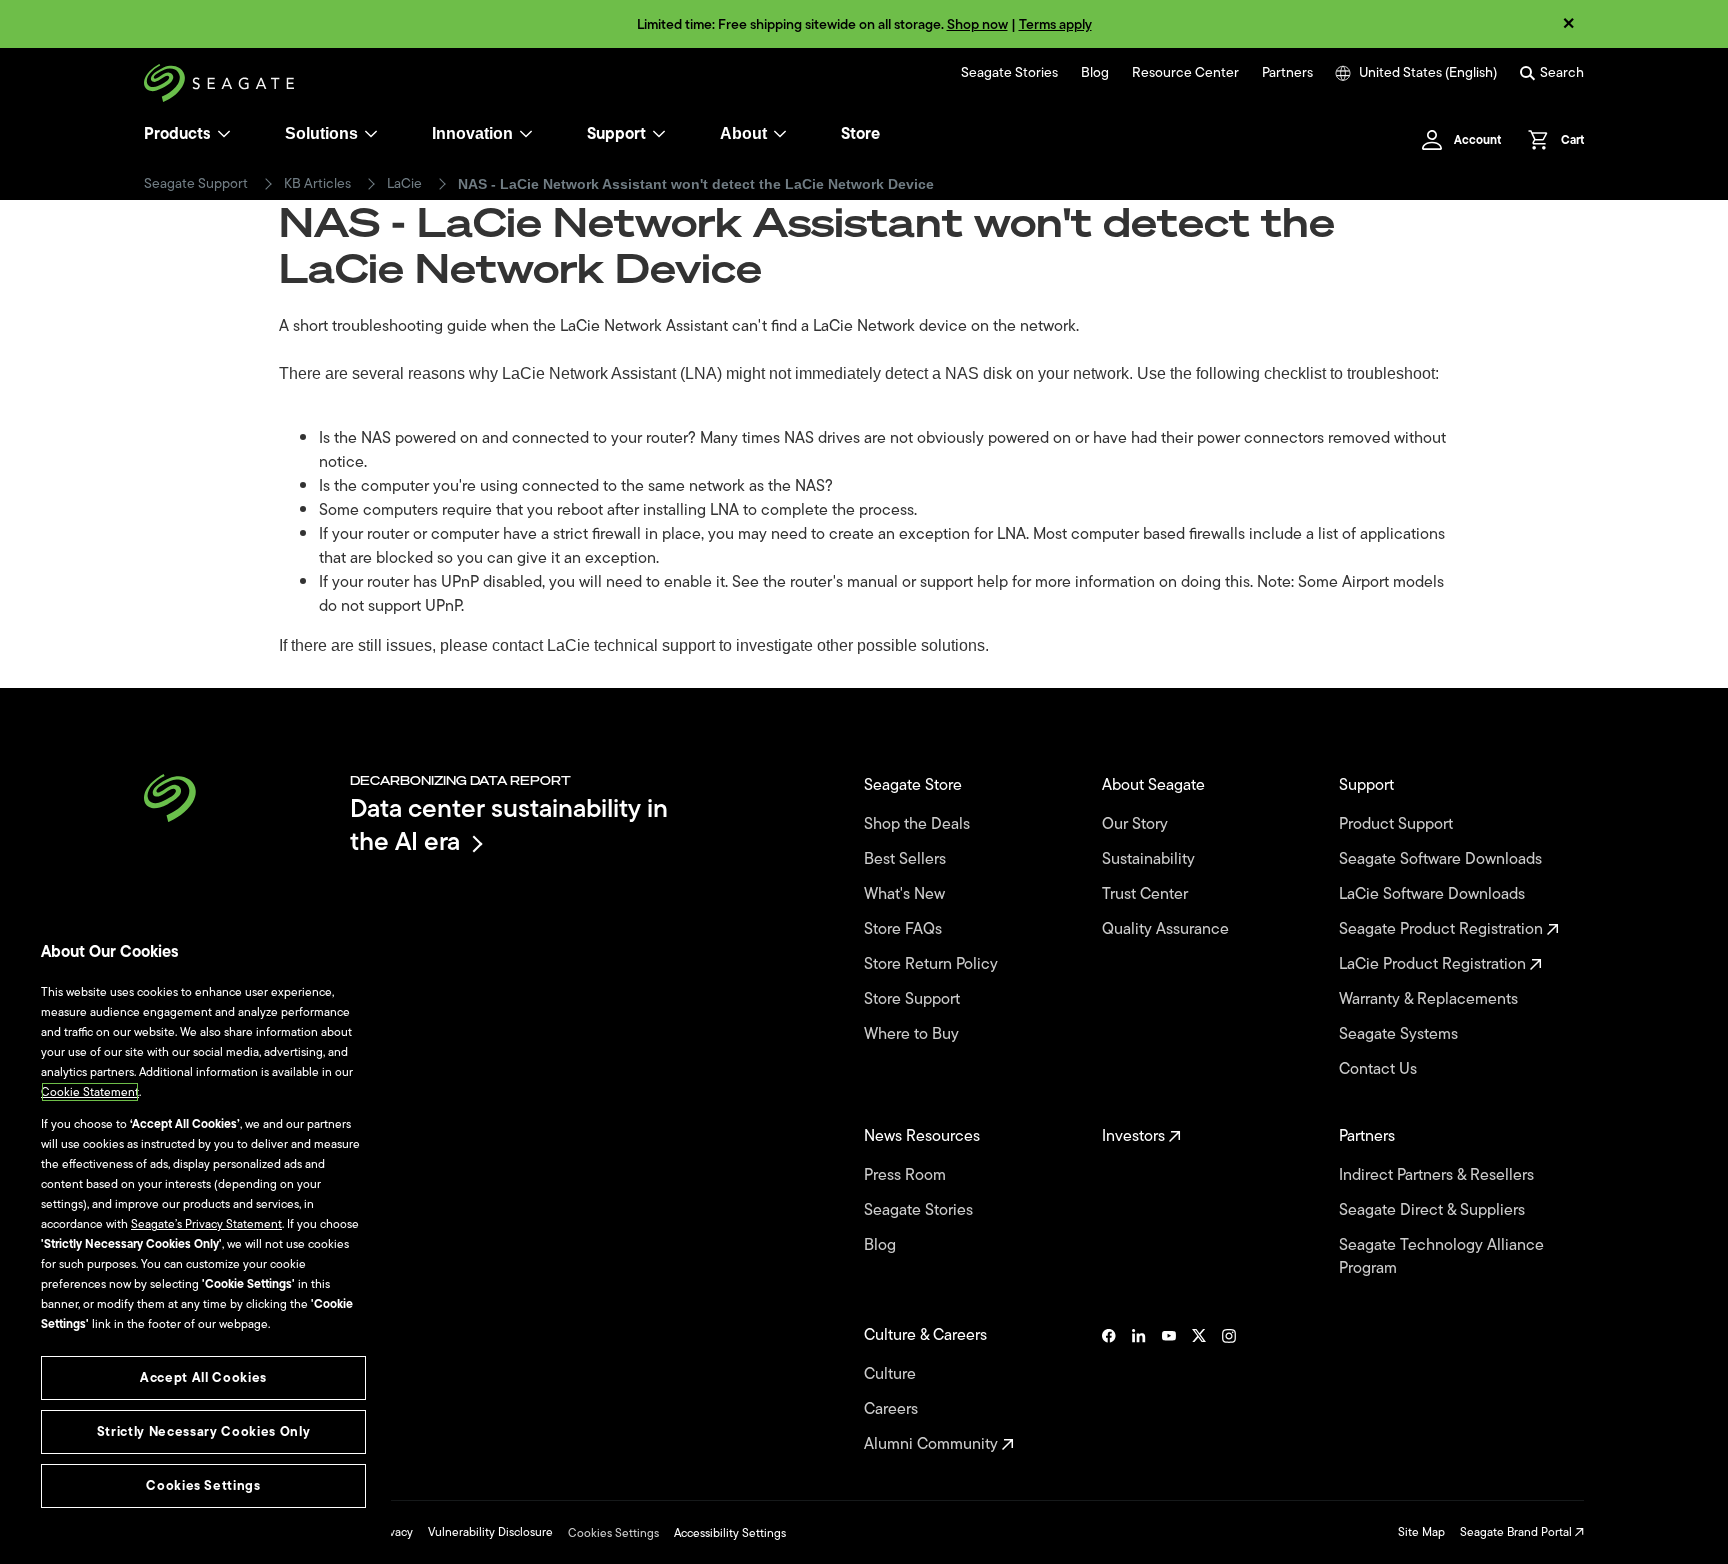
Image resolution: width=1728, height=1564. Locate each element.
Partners (1287, 73)
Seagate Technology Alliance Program (1441, 1257)
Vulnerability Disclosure (490, 1532)
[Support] (659, 134)
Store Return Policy (933, 964)
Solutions (321, 133)
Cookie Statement (90, 1092)
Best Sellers (907, 859)
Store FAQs (905, 929)
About (743, 133)
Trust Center (1147, 894)
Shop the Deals (921, 824)
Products (177, 134)
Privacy (394, 1532)
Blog (1095, 73)
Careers (893, 1409)
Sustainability (1150, 859)
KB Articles (317, 184)
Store (860, 134)
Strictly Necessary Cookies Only (203, 1431)
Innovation (472, 133)
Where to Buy (913, 1034)
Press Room (907, 1175)
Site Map (1421, 1532)
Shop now (977, 24)
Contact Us (1380, 1069)
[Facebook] (1109, 1390)
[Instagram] (1229, 1390)
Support (616, 134)
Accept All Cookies (203, 1377)
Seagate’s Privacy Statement (206, 1224)
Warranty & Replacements (1430, 999)
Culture (892, 1374)
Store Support (914, 999)
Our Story (1137, 824)
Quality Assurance (1167, 929)
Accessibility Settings (730, 1533)
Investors (1135, 1136)
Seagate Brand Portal (1517, 1532)
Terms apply (1055, 24)
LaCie (404, 184)
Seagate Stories (1009, 73)
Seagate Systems (1400, 1034)
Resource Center (1185, 73)
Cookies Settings (613, 1533)
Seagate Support (196, 184)
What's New (906, 894)
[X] (1199, 1390)
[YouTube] (1169, 1390)
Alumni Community (933, 1444)
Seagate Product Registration (1443, 929)
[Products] (224, 134)
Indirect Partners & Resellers (1438, 1175)
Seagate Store (915, 785)
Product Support (1398, 824)
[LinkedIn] (1139, 1390)
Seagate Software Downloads (1442, 859)
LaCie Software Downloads (1434, 894)
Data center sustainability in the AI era (509, 824)
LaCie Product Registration (1434, 964)
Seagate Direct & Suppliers (1434, 1210)
